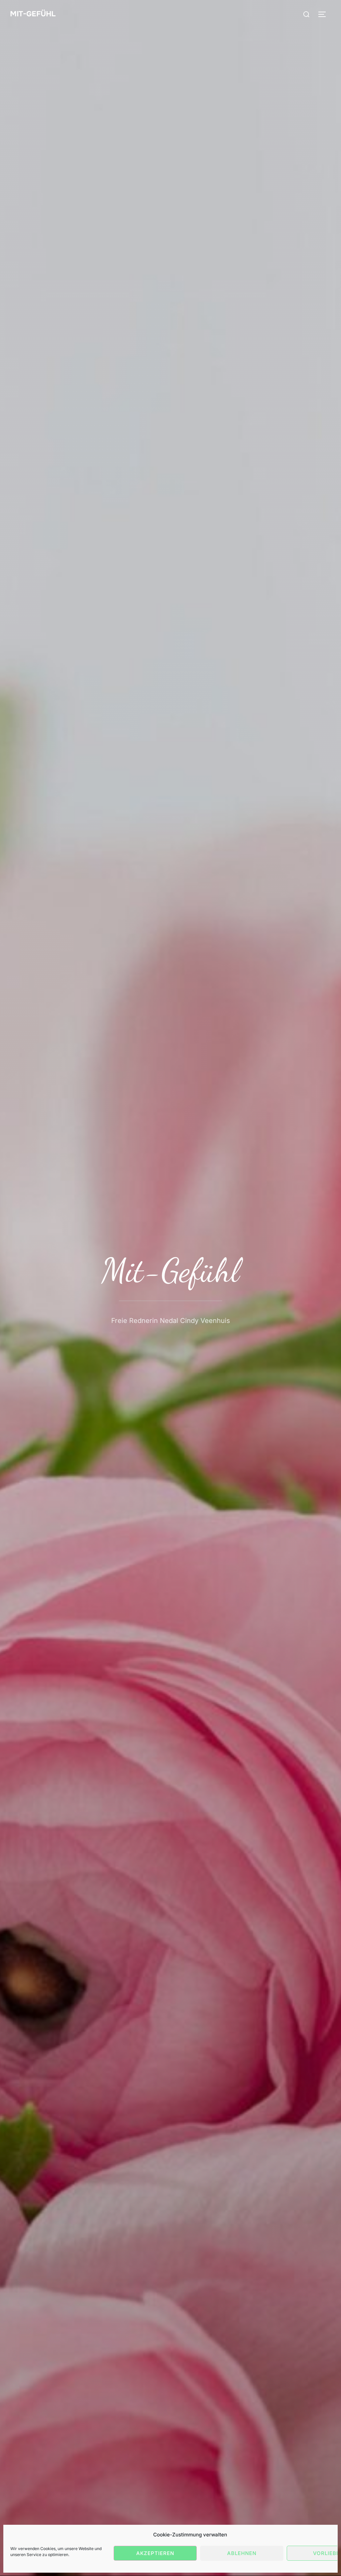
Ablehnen (242, 2553)
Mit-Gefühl (33, 14)
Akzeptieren (155, 2553)
